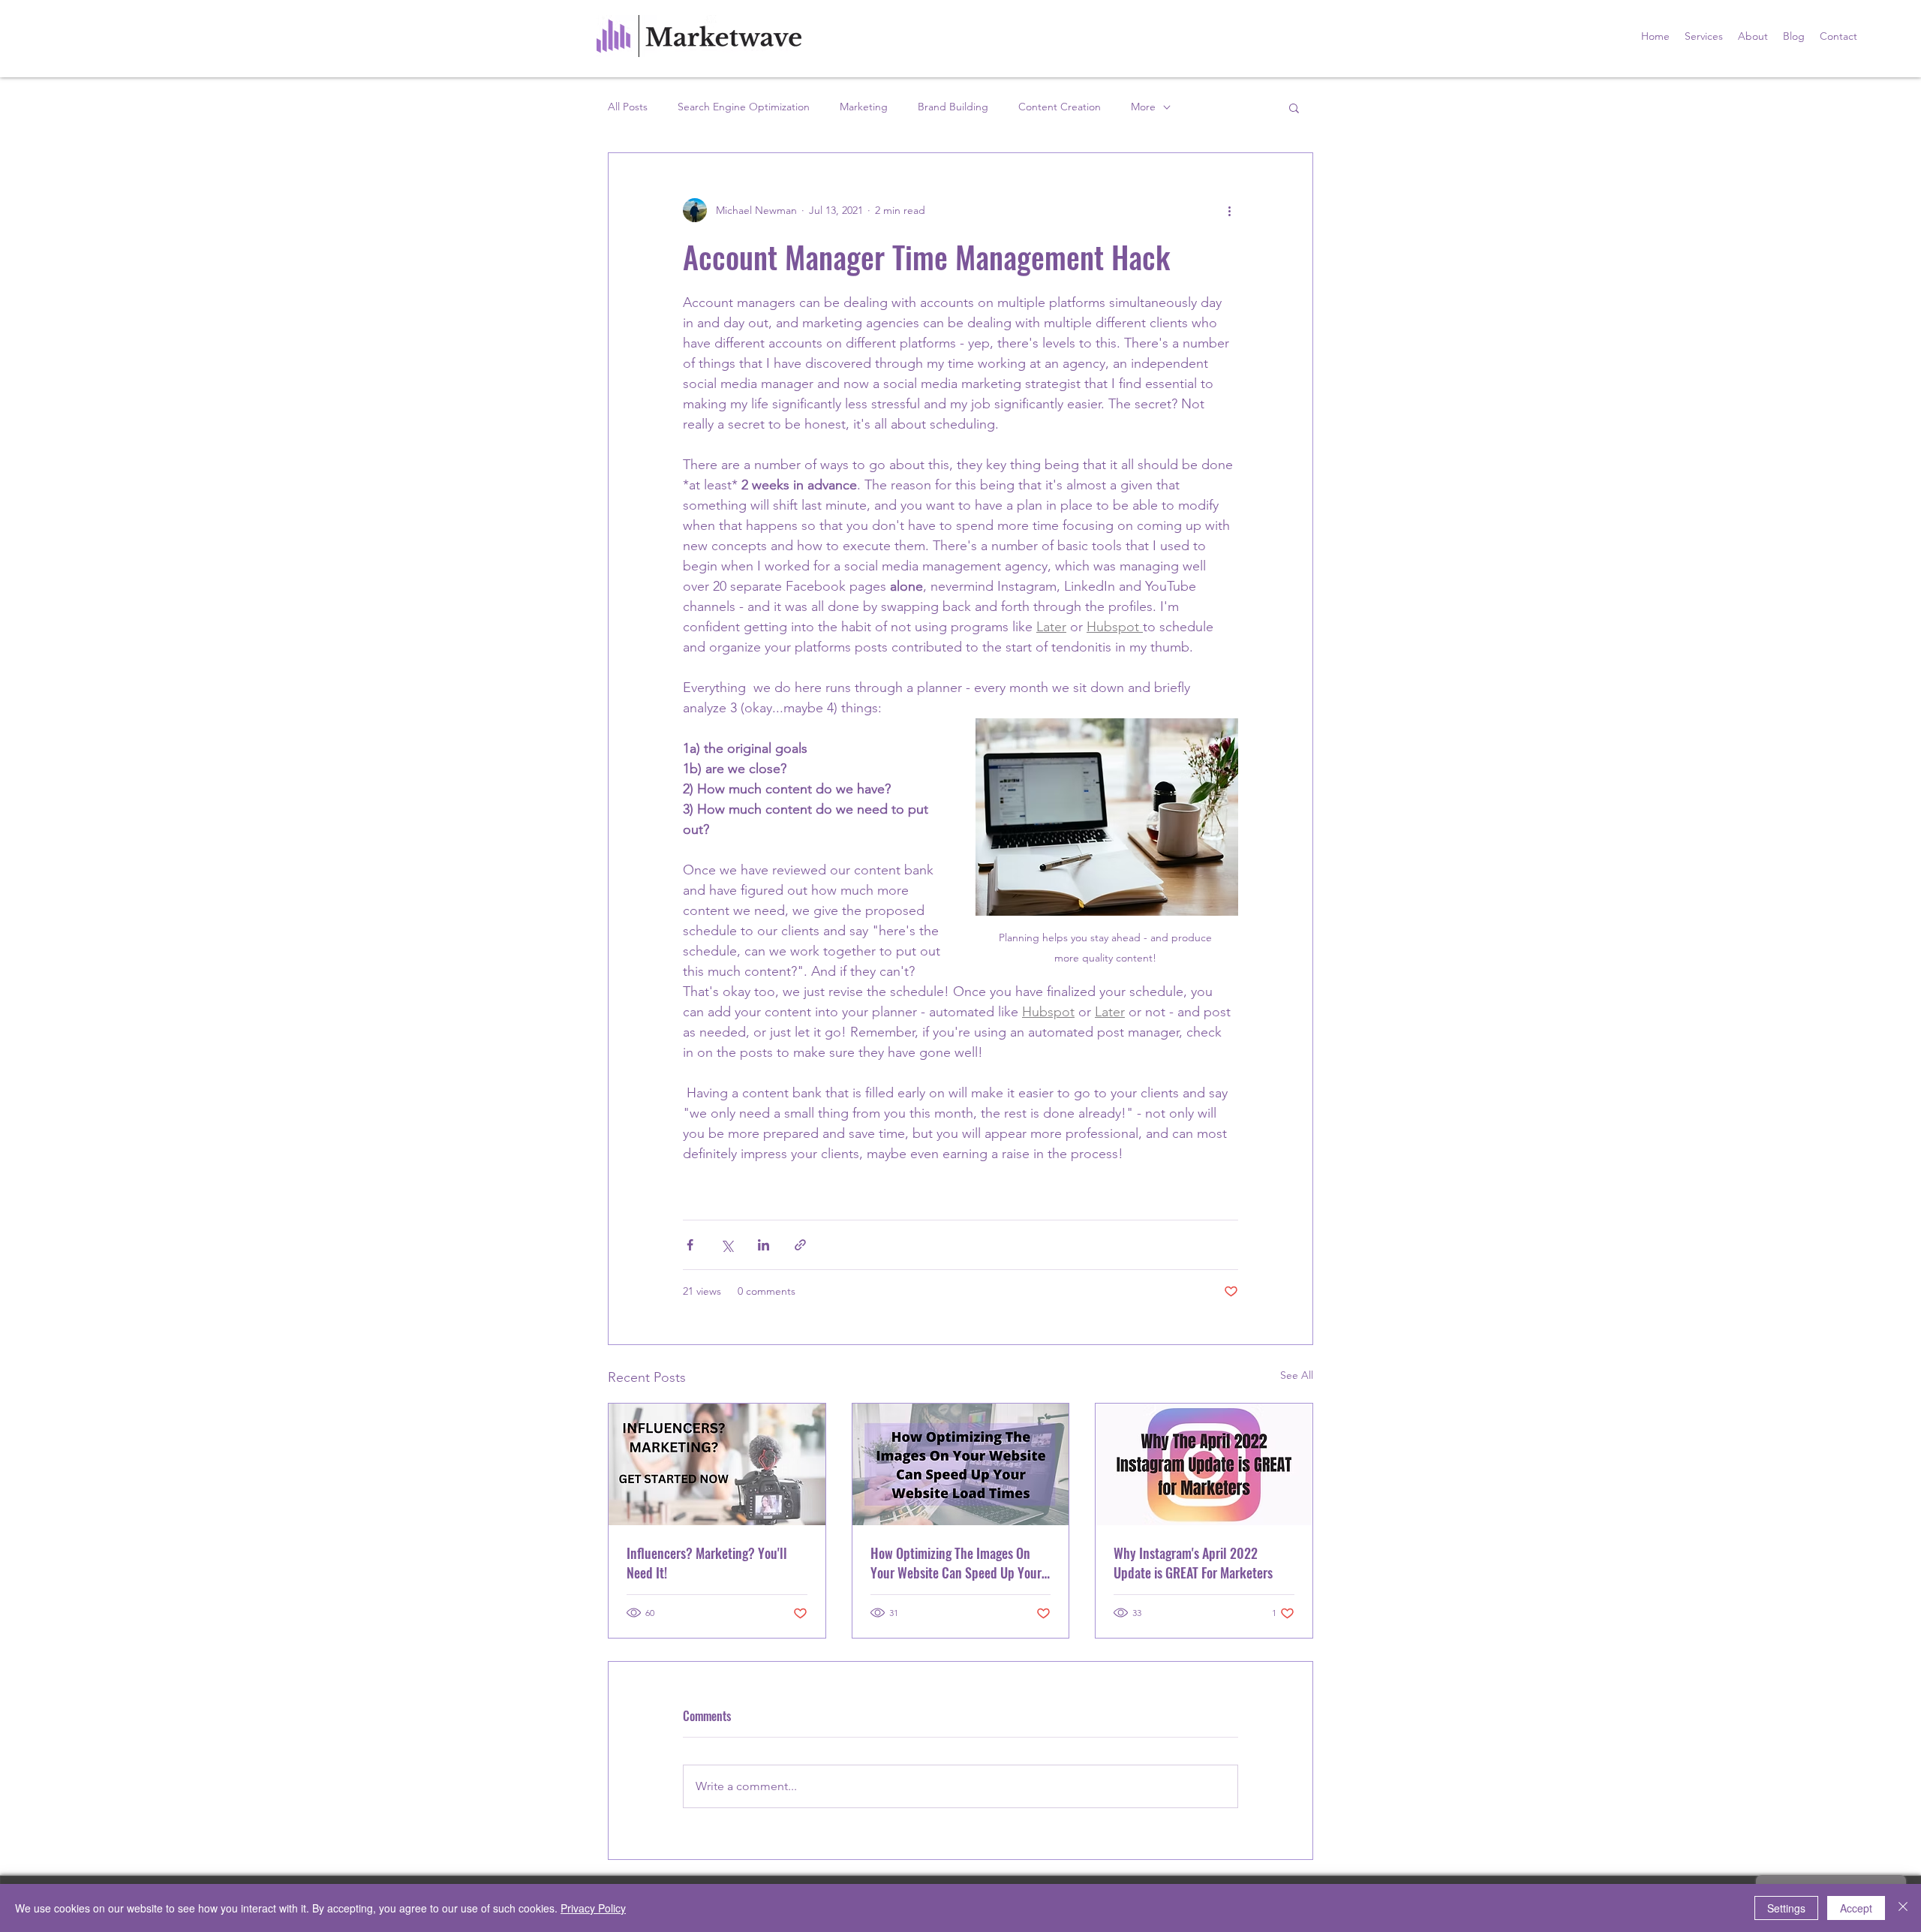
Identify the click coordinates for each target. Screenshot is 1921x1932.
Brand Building (953, 107)
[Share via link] (800, 1245)
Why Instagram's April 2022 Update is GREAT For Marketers (1193, 1563)
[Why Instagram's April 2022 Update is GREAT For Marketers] (1204, 1464)
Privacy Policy (593, 1908)
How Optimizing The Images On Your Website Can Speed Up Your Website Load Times (956, 1563)
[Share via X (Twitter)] (727, 1245)
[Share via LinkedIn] (764, 1245)
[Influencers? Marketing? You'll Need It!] (717, 1464)
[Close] (1903, 1908)
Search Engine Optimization (744, 107)
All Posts (628, 107)
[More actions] (1229, 210)
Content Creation (1060, 107)
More (1143, 107)
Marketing (864, 107)
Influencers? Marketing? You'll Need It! (707, 1563)
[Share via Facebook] (690, 1245)
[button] (1294, 107)
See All (1297, 1375)
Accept (1856, 1908)
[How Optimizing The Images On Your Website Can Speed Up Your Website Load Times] (961, 1464)
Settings (1786, 1908)
